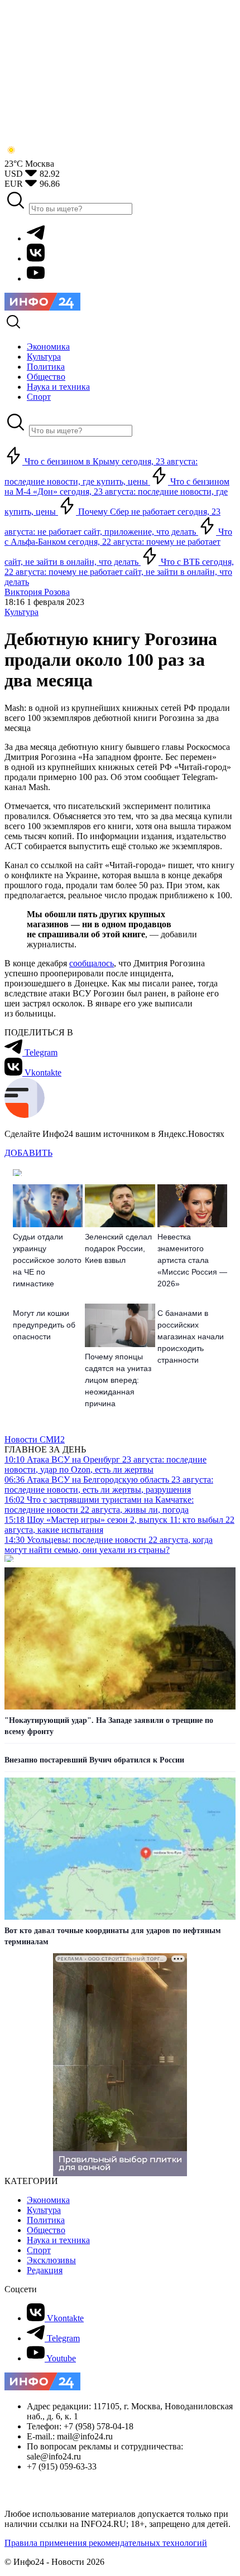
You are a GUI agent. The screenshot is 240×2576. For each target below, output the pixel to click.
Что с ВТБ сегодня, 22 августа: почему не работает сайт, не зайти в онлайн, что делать (119, 572)
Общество (46, 2230)
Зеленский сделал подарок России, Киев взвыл (118, 1248)
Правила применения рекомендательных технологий (106, 2543)
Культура (21, 612)
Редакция (45, 2270)
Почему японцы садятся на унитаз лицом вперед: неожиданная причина (118, 1380)
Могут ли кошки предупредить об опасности (44, 1325)
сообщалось (92, 963)
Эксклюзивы (51, 2260)
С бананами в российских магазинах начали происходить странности (191, 1337)
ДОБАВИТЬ (28, 1153)
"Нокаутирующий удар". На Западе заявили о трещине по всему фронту (109, 1726)
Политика (46, 2220)
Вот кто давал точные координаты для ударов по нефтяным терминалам (113, 1936)
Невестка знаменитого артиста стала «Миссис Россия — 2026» (192, 1260)
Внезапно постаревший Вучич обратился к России (94, 1760)
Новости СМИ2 (35, 1439)
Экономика (48, 2200)
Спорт (39, 2250)
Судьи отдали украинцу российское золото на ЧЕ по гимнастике (47, 1260)
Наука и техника (58, 2240)
